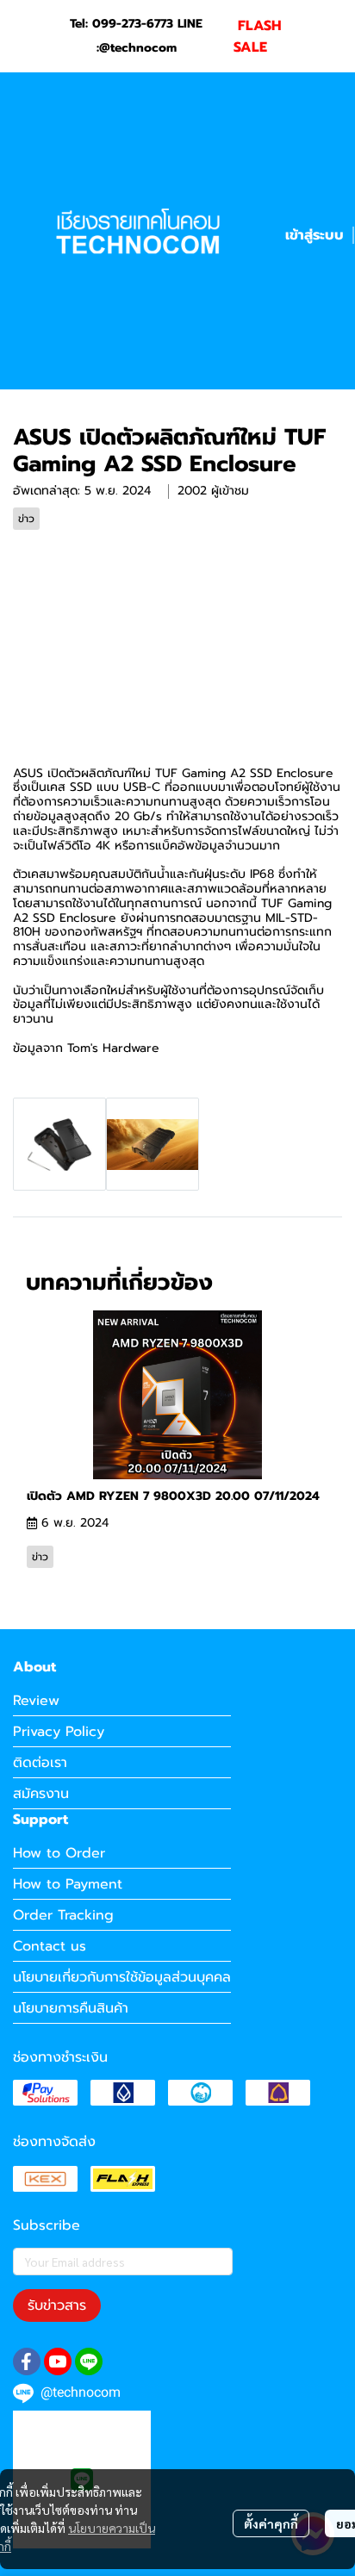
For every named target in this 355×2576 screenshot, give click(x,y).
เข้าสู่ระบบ (315, 235)
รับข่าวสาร (57, 2305)
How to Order (59, 1853)
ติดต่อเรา (40, 1763)
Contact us (50, 1946)
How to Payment (68, 1884)
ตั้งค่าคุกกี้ (271, 2523)
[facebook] (27, 2361)
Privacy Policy (59, 1732)
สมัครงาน (41, 1794)
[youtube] (58, 2361)
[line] (89, 2361)
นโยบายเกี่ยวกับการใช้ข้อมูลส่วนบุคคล (122, 1977)
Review (36, 1701)
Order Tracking (63, 1915)
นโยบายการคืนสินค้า (71, 2008)
